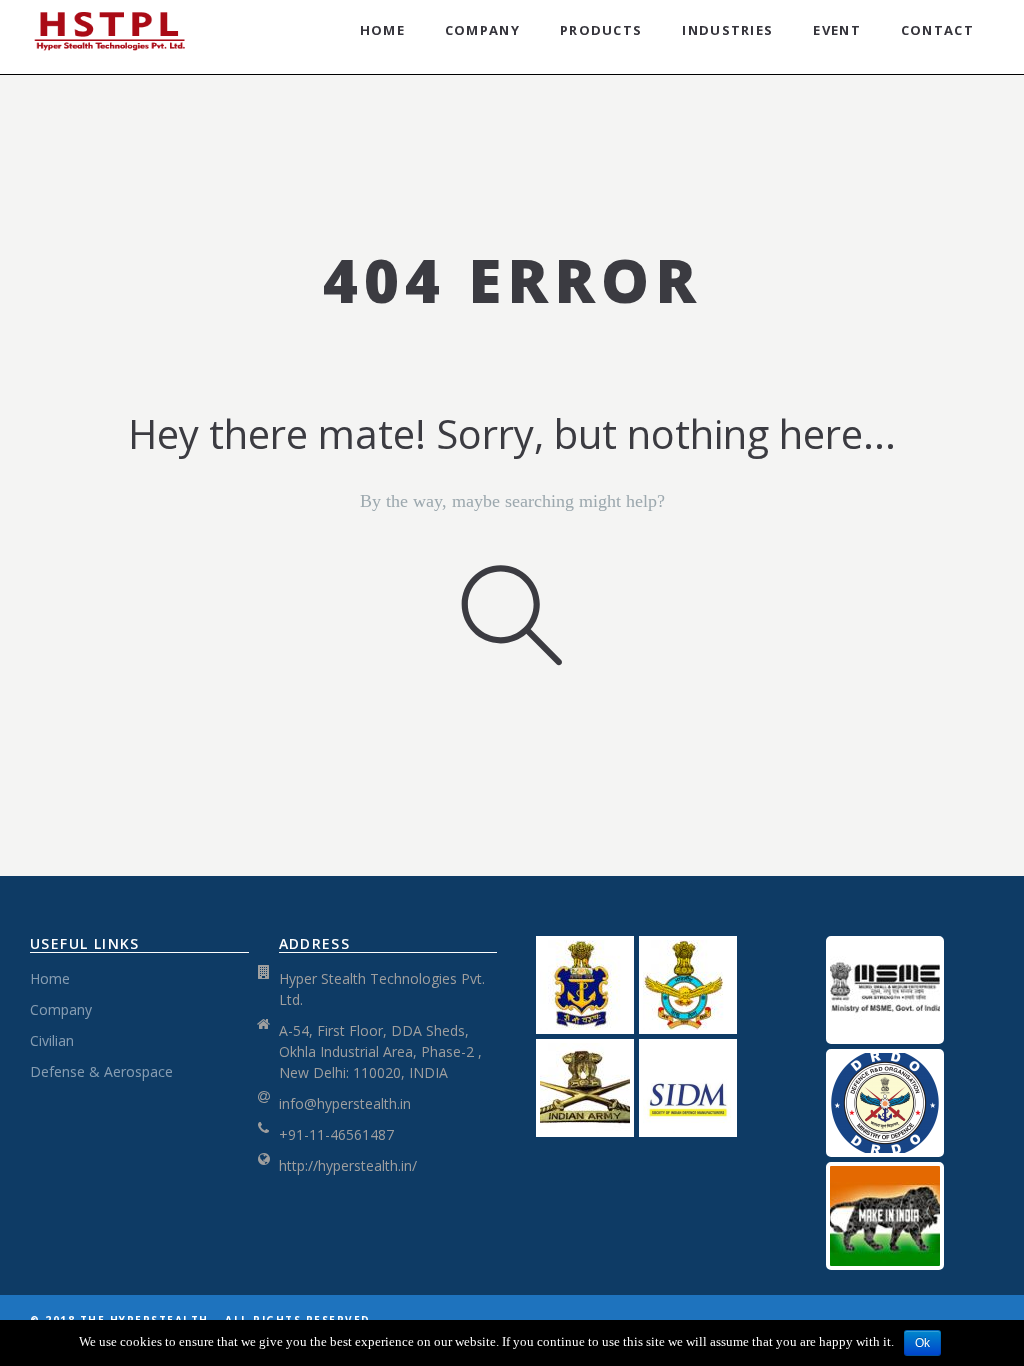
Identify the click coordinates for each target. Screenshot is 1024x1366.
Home (382, 30)
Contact (937, 30)
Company (482, 30)
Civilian (52, 1040)
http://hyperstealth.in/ (348, 1165)
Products (601, 30)
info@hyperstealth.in (345, 1103)
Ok (922, 1343)
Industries (727, 30)
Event (837, 30)
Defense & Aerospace (101, 1071)
